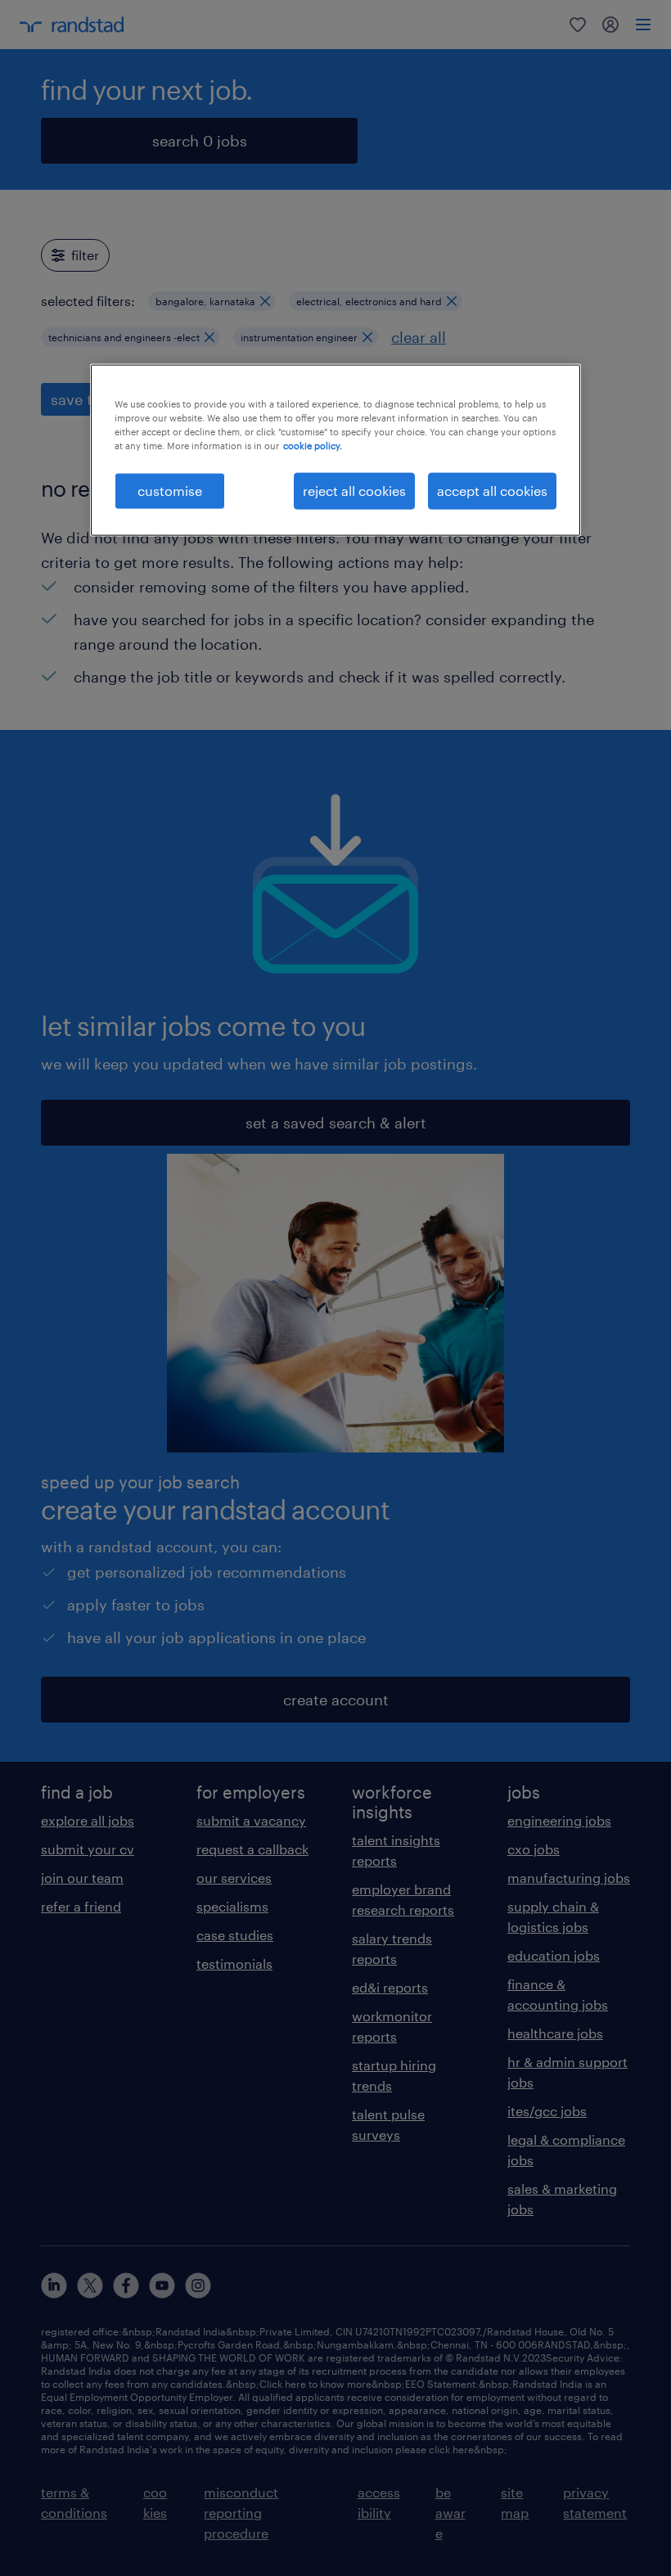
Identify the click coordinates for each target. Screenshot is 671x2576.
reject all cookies (354, 491)
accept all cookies (492, 491)
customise (170, 491)
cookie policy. (313, 446)
